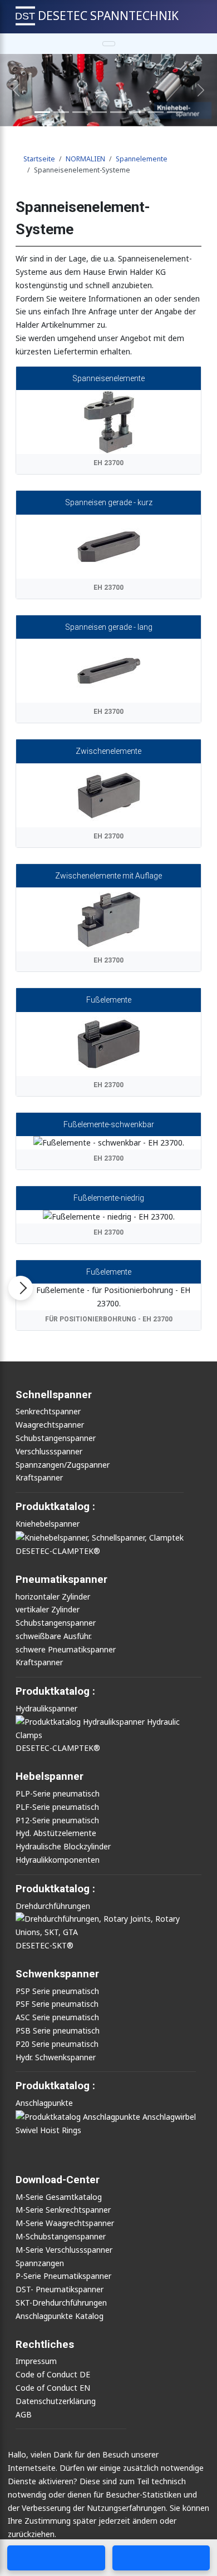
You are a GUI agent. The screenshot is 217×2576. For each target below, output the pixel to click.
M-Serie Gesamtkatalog (59, 2197)
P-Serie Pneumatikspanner (63, 2276)
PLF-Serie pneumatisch (57, 1807)
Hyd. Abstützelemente (56, 1833)
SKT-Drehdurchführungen (61, 2303)
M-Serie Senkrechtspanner (63, 2210)
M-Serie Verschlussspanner (64, 2250)
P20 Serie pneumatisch (57, 2044)
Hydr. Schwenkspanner (56, 2057)
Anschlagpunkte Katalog (60, 2316)
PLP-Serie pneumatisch (58, 1793)
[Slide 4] (99, 112)
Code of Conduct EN (53, 2388)
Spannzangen (40, 2263)
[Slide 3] (80, 112)
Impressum (36, 2361)
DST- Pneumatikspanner (60, 2289)
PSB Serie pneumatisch (58, 2030)
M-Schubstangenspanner (61, 2236)
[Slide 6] (137, 112)
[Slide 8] (156, 112)
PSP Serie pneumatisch (57, 1991)
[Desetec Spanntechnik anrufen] (56, 2558)
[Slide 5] (118, 112)
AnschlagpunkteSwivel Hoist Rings (48, 2116)
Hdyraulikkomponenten (58, 1860)
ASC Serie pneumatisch (57, 2017)
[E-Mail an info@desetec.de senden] (161, 2558)
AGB (24, 2414)
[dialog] (108, 2510)
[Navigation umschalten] (109, 44)
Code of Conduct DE (53, 2374)
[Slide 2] (61, 112)
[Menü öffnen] (21, 1288)
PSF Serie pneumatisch (57, 2004)
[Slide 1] (42, 112)
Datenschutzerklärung (56, 2401)
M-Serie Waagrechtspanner (65, 2223)
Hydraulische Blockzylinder (63, 1846)
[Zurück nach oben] (205, 2533)
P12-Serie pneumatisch (57, 1820)
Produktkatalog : (55, 2086)
